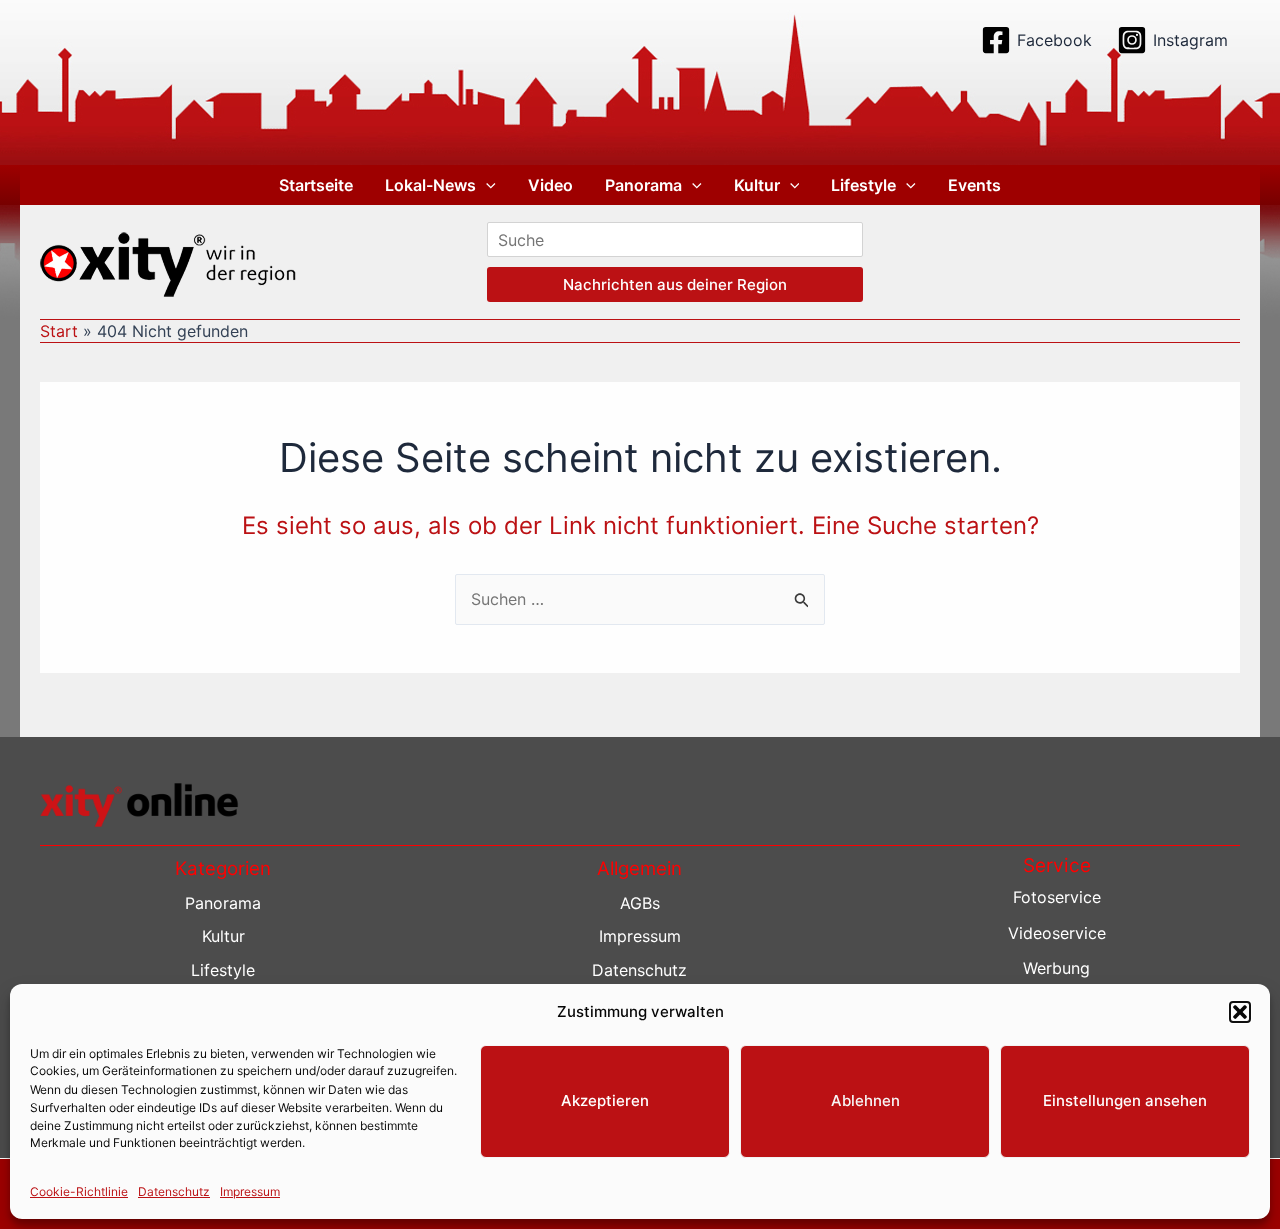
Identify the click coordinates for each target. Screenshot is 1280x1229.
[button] (1240, 1012)
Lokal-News (430, 185)
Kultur (757, 185)
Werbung (1056, 968)
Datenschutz (174, 1190)
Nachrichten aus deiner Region (675, 284)
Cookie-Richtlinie (79, 1190)
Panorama (643, 185)
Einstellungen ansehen (1125, 1100)
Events (974, 185)
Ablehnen (865, 1100)
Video (550, 185)
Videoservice (1057, 933)
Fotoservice (1057, 897)
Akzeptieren (605, 1100)
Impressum (250, 1190)
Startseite (316, 185)
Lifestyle (863, 185)
